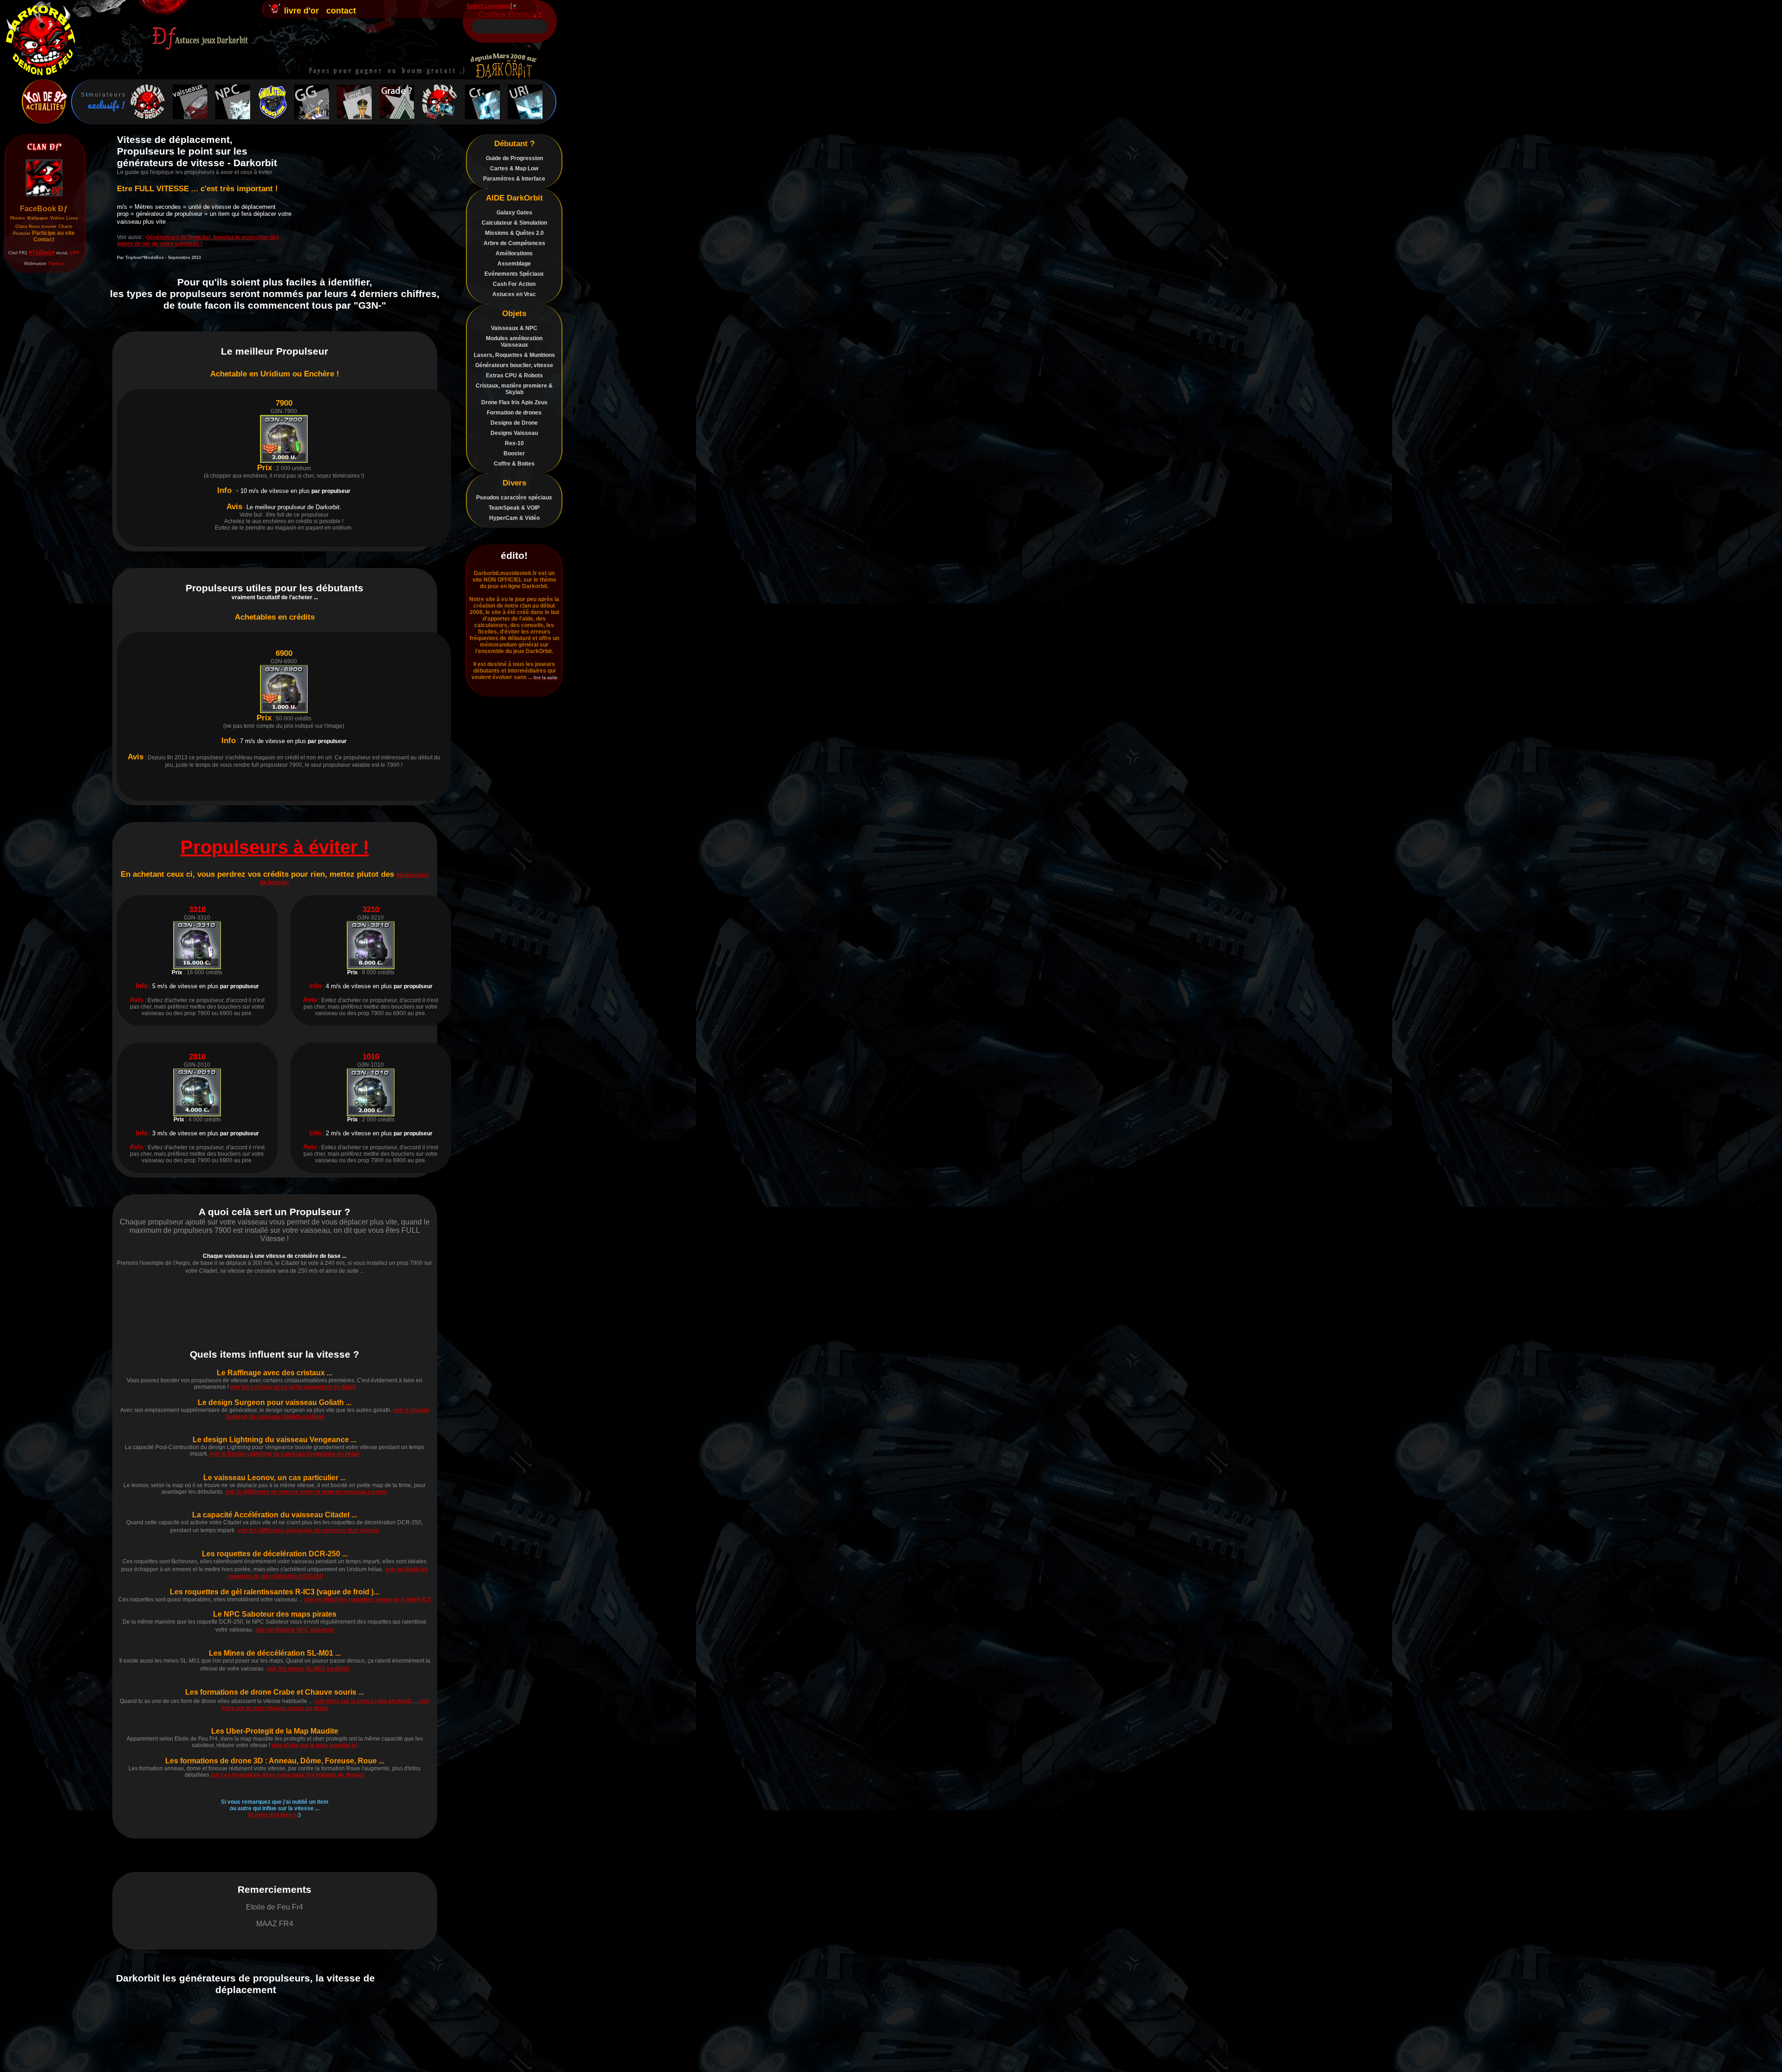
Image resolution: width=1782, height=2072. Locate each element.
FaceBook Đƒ (44, 209)
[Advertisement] (42, 429)
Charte (65, 227)
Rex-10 (514, 443)
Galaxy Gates (514, 213)
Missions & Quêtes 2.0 (514, 233)
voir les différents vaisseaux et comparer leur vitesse (308, 1530)
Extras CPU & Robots (514, 376)
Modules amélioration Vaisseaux (514, 342)
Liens (72, 218)
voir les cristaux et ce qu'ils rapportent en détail (293, 1387)
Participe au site (53, 233)
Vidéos (57, 218)
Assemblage (514, 264)
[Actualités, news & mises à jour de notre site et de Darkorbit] (46, 94)
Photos (18, 218)
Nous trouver (43, 227)
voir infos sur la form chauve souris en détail (326, 1705)
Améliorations (514, 253)
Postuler (23, 233)
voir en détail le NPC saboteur (294, 1630)
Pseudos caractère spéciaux (514, 498)
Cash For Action (514, 284)
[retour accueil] (202, 76)
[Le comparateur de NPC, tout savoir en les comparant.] (233, 117)
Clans (22, 227)
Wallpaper (38, 218)
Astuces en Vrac (514, 294)
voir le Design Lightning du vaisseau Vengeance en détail (284, 1454)
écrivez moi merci (273, 1815)
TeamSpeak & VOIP (514, 508)
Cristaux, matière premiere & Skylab (514, 389)
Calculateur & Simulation (514, 223)
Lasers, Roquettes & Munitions (514, 355)
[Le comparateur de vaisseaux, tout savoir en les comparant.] (190, 117)
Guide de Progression (514, 158)
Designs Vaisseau (514, 433)
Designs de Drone (514, 423)
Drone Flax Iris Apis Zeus (514, 402)
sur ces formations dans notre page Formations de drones (287, 1775)
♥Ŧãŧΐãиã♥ (42, 253)
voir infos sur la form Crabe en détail (363, 1701)
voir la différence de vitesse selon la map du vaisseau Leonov (306, 1492)
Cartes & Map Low (514, 168)
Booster (514, 453)
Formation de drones (514, 413)
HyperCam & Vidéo (514, 518)
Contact (44, 240)
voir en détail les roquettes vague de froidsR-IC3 (368, 1599)
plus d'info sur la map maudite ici (315, 1745)
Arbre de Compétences (514, 243)
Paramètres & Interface (514, 179)
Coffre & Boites (514, 464)
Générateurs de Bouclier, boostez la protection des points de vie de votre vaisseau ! (198, 240)
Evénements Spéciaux (514, 274)
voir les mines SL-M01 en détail (308, 1669)
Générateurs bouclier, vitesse (514, 365)
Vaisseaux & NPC (514, 328)
